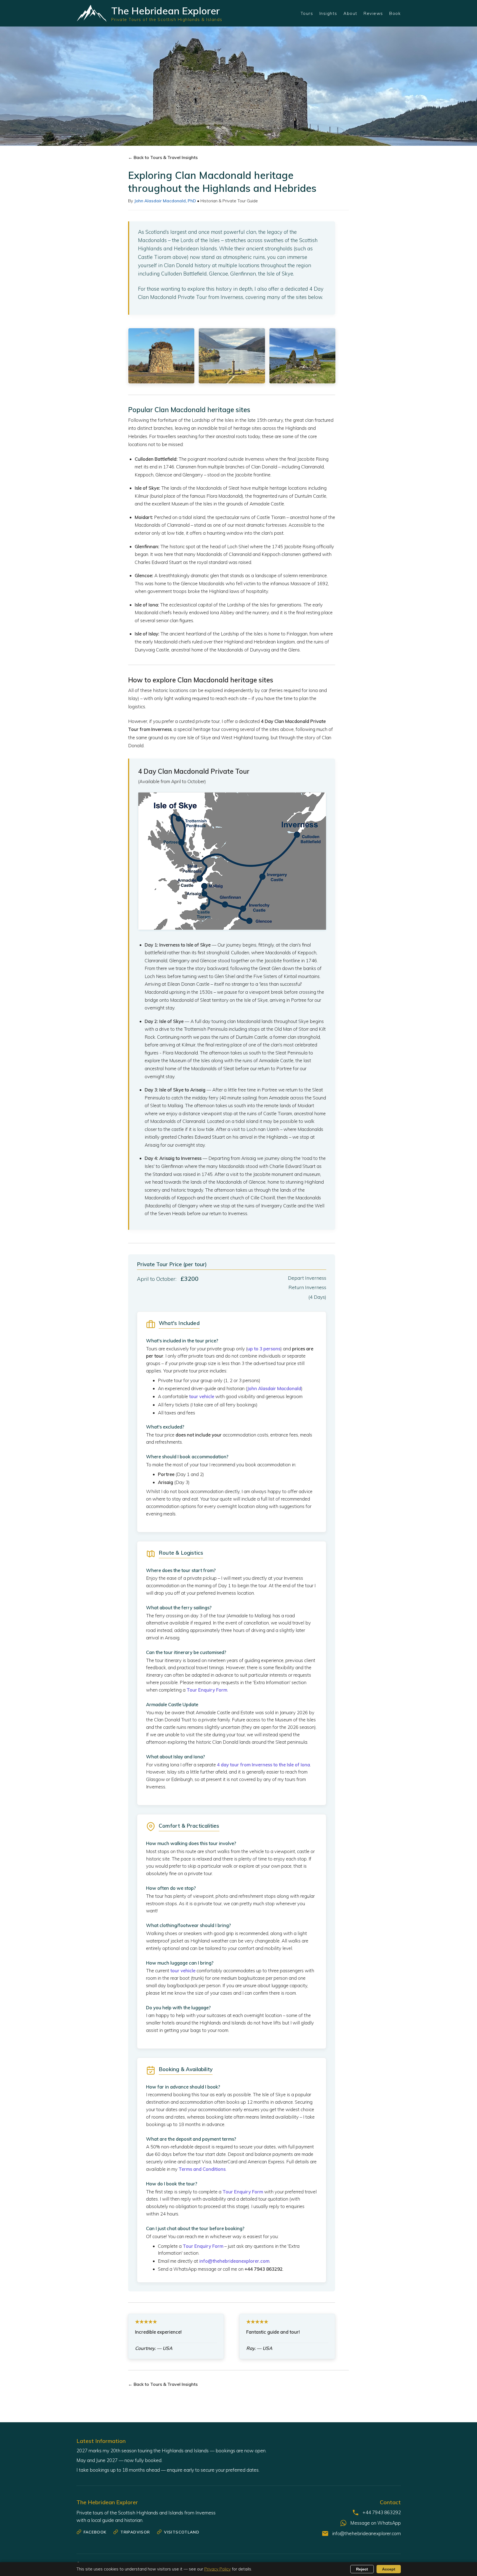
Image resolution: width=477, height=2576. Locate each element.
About (350, 13)
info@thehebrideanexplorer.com (234, 2261)
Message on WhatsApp (376, 2523)
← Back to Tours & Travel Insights (163, 157)
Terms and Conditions (202, 2169)
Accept (389, 2569)
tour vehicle (202, 1396)
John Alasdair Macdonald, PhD (165, 201)
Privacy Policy (218, 2569)
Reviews (373, 13)
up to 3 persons (264, 1349)
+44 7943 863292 (382, 2512)
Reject (362, 2569)
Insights (328, 13)
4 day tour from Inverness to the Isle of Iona (263, 1765)
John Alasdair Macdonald (274, 1388)
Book (395, 13)
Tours (307, 13)
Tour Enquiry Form (207, 1690)
